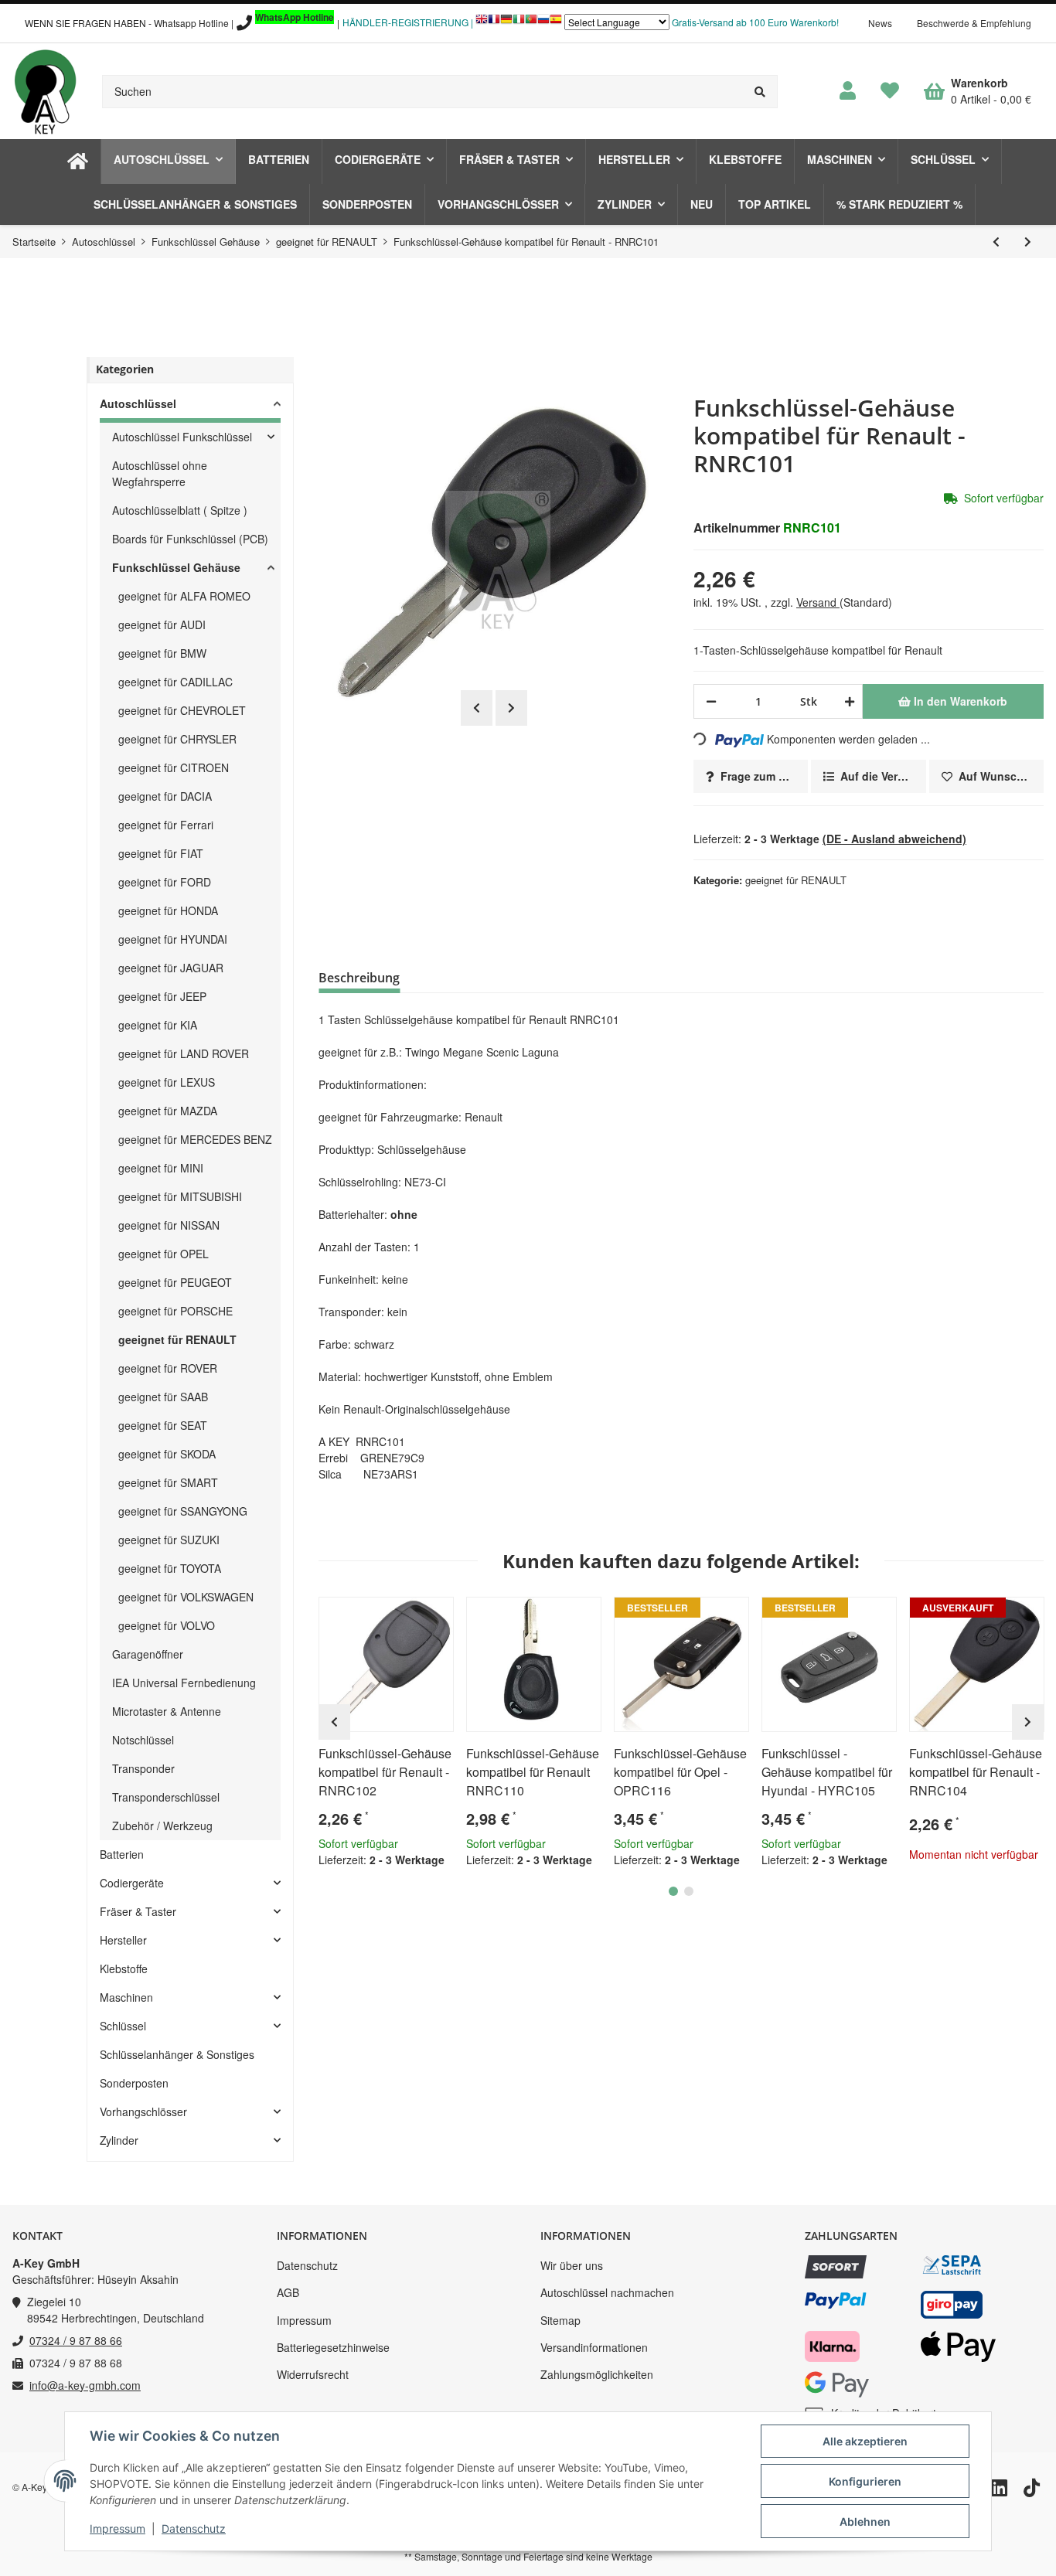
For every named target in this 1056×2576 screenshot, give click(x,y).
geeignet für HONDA (168, 910)
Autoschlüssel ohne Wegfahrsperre (160, 473)
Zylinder (119, 2140)
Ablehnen (865, 2522)
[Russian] (543, 23)
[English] (482, 23)
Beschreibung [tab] (359, 978)
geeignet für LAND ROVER (184, 1053)
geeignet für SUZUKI (169, 1540)
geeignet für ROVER (168, 1368)
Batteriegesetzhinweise (333, 2347)
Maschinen (126, 1997)
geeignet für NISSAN (169, 1225)
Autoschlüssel (138, 403)
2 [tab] (689, 1891)
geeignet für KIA (158, 1025)
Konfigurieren (865, 2481)
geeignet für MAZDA (168, 1111)
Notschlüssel (143, 1740)
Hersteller (123, 1940)
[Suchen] (760, 92)
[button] (848, 91)
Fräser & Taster (138, 1911)
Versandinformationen (594, 2347)
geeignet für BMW (162, 653)
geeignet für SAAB (163, 1397)
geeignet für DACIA (165, 796)
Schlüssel (123, 2026)
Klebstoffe (124, 1969)
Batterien (122, 1854)
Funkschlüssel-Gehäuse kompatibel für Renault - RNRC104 (976, 1772)
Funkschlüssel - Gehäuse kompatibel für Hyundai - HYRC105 (827, 1772)
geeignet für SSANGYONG (183, 1511)
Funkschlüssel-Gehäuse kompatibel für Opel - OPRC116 (680, 1772)
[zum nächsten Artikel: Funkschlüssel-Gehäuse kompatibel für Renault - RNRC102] (1028, 242)
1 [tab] (673, 1891)
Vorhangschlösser (143, 2112)
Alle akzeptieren (865, 2441)
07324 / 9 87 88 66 (76, 2340)
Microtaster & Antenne (167, 1711)
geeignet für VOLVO (167, 1625)
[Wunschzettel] (890, 91)
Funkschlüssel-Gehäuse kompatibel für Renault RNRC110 (533, 1772)
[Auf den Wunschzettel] (435, 1615)
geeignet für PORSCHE (175, 1311)
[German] (506, 23)
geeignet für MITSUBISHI (180, 1196)
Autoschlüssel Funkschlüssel (182, 437)
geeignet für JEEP (162, 996)
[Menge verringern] (711, 701)
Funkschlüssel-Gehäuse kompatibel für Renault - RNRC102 (385, 1772)
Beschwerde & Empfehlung (974, 23)
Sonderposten (134, 2083)
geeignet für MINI (161, 1168)
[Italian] (519, 23)
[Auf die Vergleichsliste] (398, 1615)
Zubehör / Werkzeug (162, 1826)
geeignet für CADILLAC (175, 682)
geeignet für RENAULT (796, 880)
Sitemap (560, 2320)
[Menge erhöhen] (847, 701)
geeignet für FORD (165, 882)
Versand (818, 602)
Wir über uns (572, 2265)
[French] (494, 23)
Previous (477, 708)
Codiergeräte (132, 1883)
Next (511, 708)
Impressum (304, 2320)
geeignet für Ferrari (166, 825)
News (880, 23)
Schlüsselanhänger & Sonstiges (177, 2054)
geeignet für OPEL (164, 1254)
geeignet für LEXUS (167, 1082)
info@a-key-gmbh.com (85, 2385)
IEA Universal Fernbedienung (184, 1683)
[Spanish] (556, 23)
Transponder (143, 1768)
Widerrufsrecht (313, 2374)
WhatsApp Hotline (295, 17)
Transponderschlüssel (166, 1797)
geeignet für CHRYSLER (177, 739)
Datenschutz (307, 2265)
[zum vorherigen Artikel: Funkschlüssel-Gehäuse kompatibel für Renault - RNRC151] (996, 242)
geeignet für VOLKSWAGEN (186, 1597)
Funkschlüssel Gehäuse (176, 567)
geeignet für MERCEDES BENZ (195, 1139)
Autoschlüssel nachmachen (607, 2292)
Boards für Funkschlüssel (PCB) (190, 539)
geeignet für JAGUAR (171, 968)
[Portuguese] (531, 23)
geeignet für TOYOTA (170, 1568)
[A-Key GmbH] (45, 91)
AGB (288, 2292)
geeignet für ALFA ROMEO (184, 596)
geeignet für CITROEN (174, 767)
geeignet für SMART (168, 1482)
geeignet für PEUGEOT (175, 1282)
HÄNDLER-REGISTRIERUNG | (408, 22)
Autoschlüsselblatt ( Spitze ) (180, 510)
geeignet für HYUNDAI (173, 939)
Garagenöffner (148, 1654)
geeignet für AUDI (162, 624)
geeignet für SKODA (167, 1454)
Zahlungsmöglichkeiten (597, 2374)
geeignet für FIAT (161, 853)
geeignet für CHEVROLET (182, 710)
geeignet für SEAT (163, 1425)
